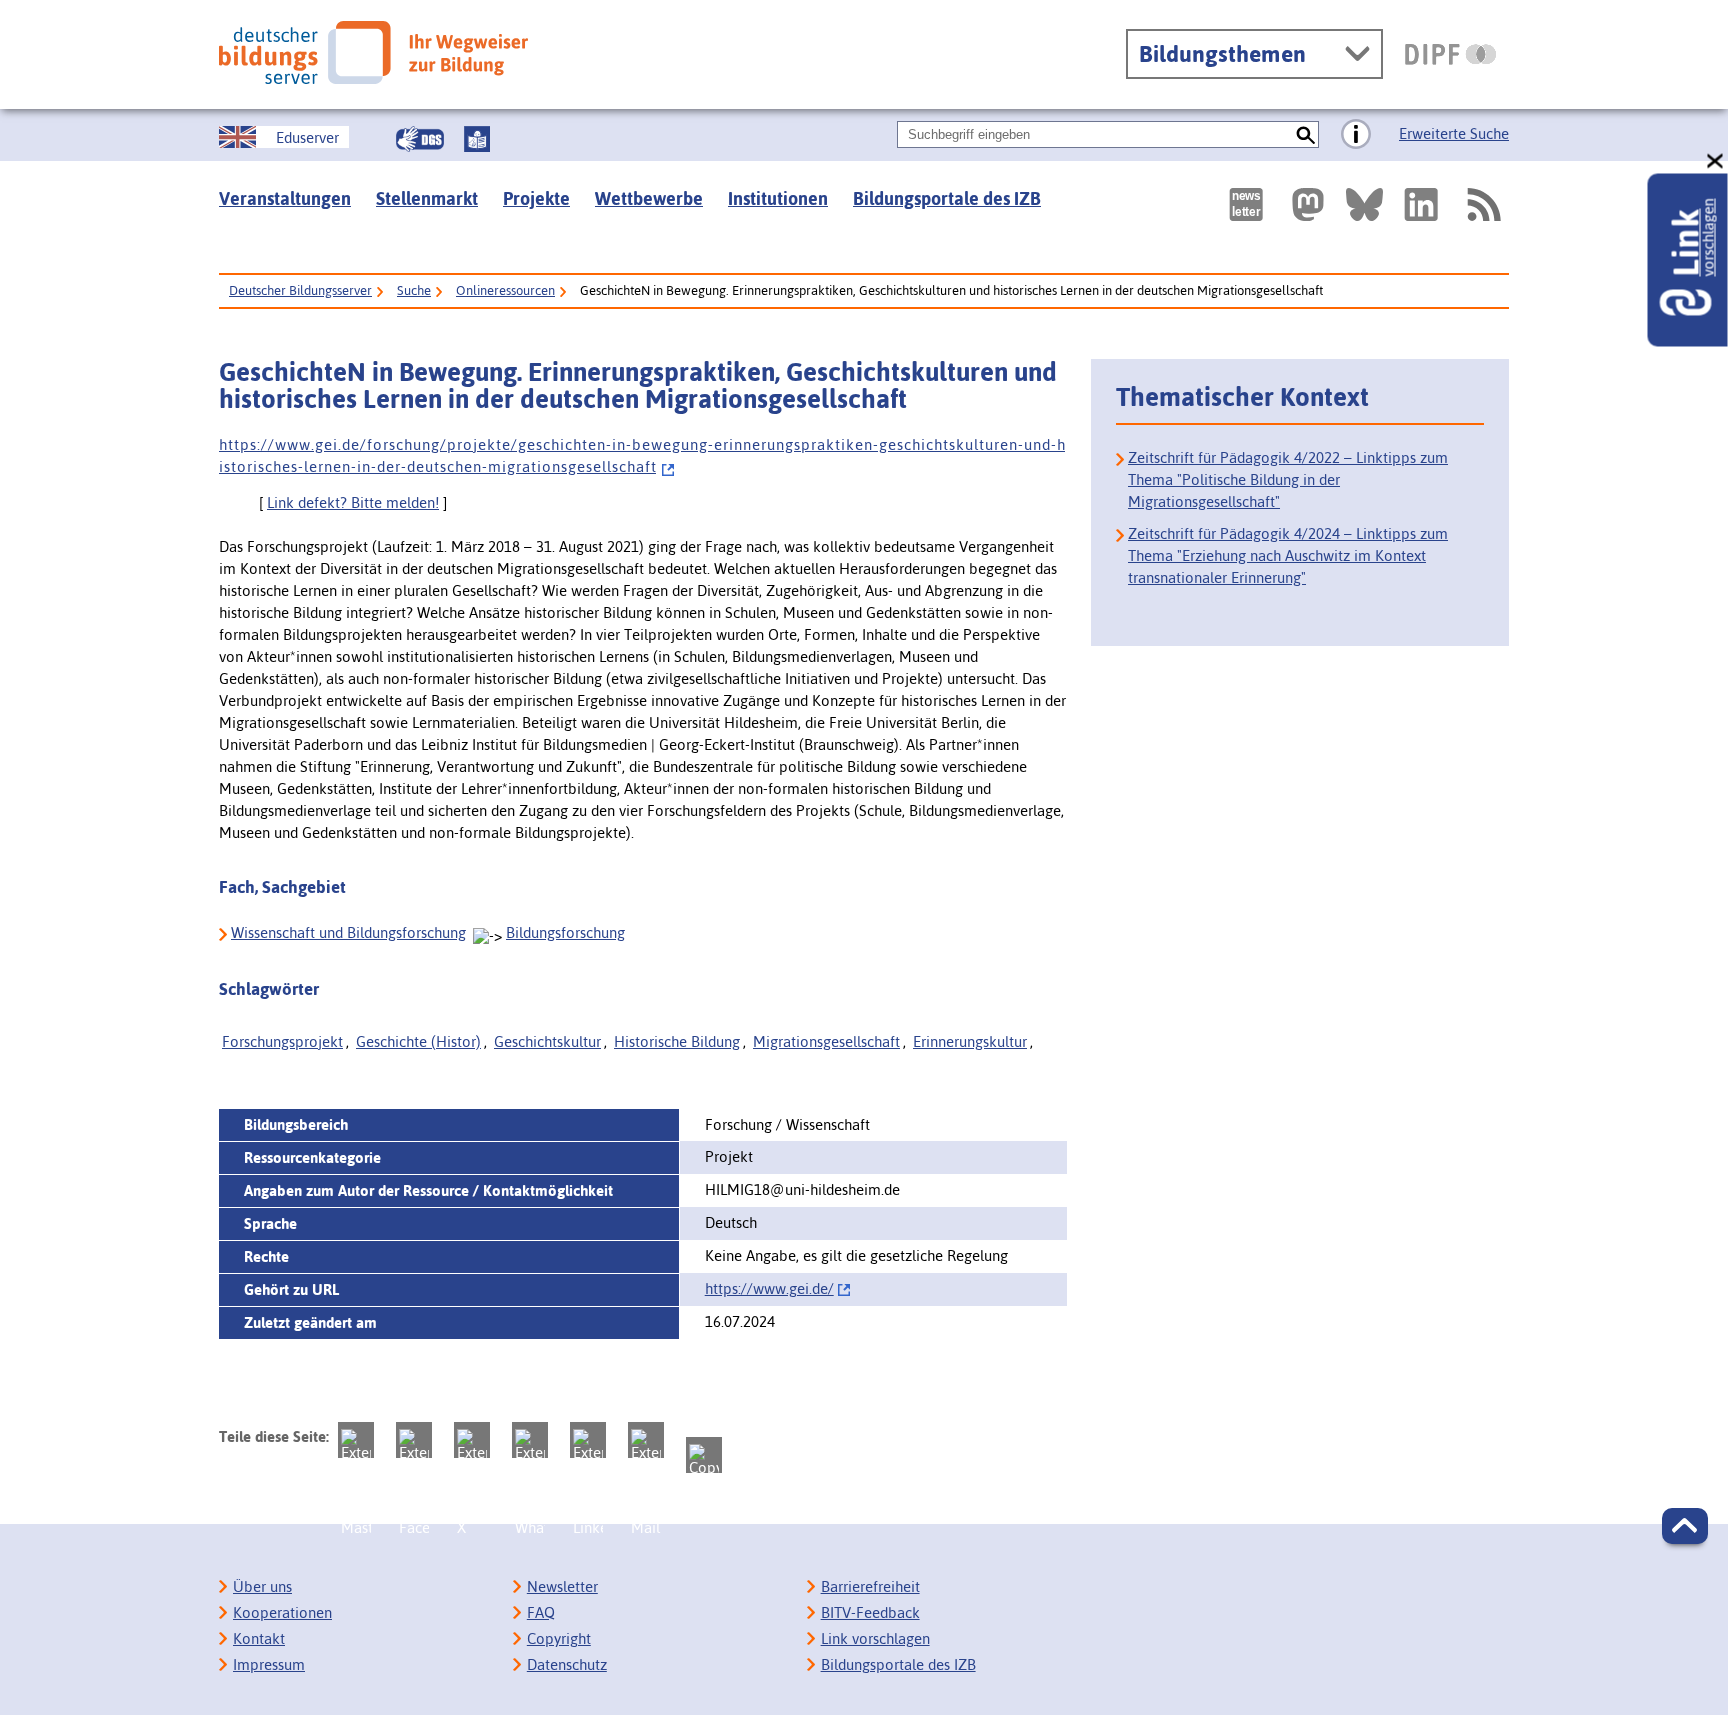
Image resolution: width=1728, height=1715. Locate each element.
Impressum (269, 1664)
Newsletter (562, 1586)
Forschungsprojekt (282, 1041)
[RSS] (1483, 204)
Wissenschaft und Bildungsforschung (348, 932)
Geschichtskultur (547, 1041)
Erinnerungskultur (970, 1041)
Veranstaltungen (285, 198)
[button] (1685, 1526)
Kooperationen (282, 1612)
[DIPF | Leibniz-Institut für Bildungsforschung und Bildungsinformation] (1450, 54)
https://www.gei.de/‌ (769, 1288)
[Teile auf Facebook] (414, 1440)
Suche (414, 290)
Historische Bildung (677, 1041)
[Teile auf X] (472, 1440)
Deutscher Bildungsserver (300, 290)
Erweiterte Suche (1454, 133)
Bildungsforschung (565, 932)
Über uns (262, 1586)
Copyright (559, 1638)
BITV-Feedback (870, 1612)
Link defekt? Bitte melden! (353, 502)
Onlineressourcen (505, 290)
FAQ (541, 1612)
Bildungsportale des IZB (947, 198)
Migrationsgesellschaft (826, 1041)
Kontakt (259, 1638)
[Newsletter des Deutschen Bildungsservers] (1246, 204)
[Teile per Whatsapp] (530, 1440)
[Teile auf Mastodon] (356, 1440)
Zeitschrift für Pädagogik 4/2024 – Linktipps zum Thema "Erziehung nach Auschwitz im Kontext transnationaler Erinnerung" (1288, 555)
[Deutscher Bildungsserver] (373, 52)
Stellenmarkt (427, 198)
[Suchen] (1305, 134)
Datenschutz (567, 1664)
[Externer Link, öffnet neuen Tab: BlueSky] (1364, 204)
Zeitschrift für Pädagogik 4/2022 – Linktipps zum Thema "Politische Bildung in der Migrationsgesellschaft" (1288, 479)
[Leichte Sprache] (477, 139)
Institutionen (778, 198)
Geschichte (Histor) (418, 1041)
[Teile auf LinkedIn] (588, 1440)
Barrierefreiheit (870, 1586)
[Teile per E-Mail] (646, 1440)
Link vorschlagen (875, 1638)
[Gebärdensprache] (420, 139)
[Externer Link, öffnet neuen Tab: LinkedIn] (1421, 204)
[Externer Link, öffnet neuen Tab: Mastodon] (1308, 204)
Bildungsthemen (1222, 54)
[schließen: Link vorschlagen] (1716, 161)
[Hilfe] (1356, 135)
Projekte (536, 198)
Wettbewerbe (649, 198)
